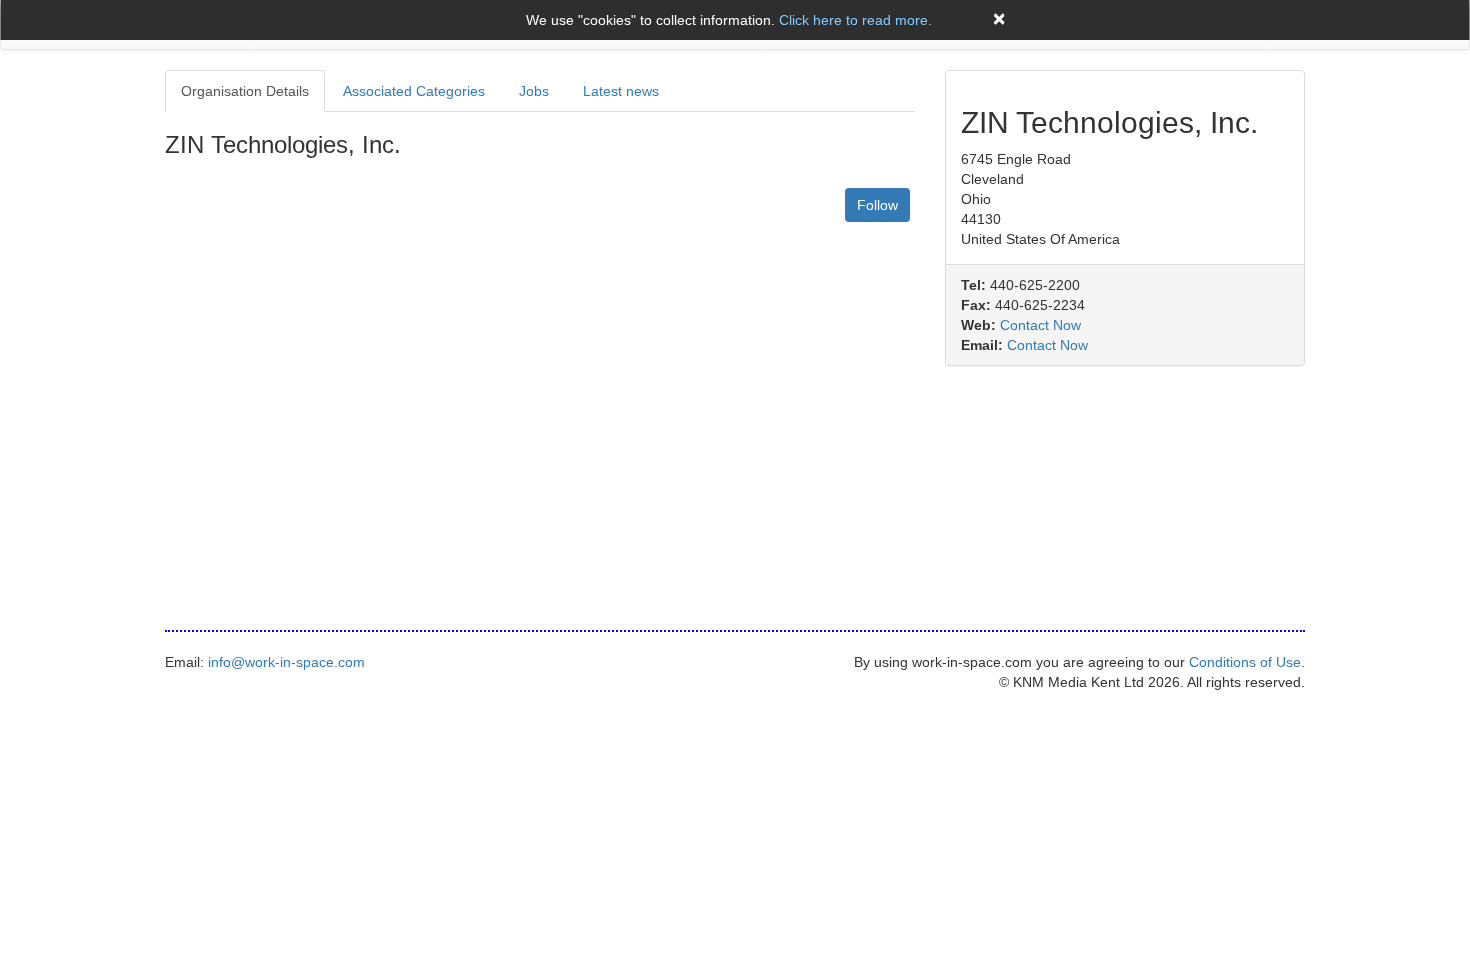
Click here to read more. (855, 20)
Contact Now (1040, 325)
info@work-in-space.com (286, 662)
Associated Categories (414, 91)
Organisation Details (245, 91)
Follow (877, 205)
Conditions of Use (1245, 662)
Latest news (621, 91)
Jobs (534, 91)
